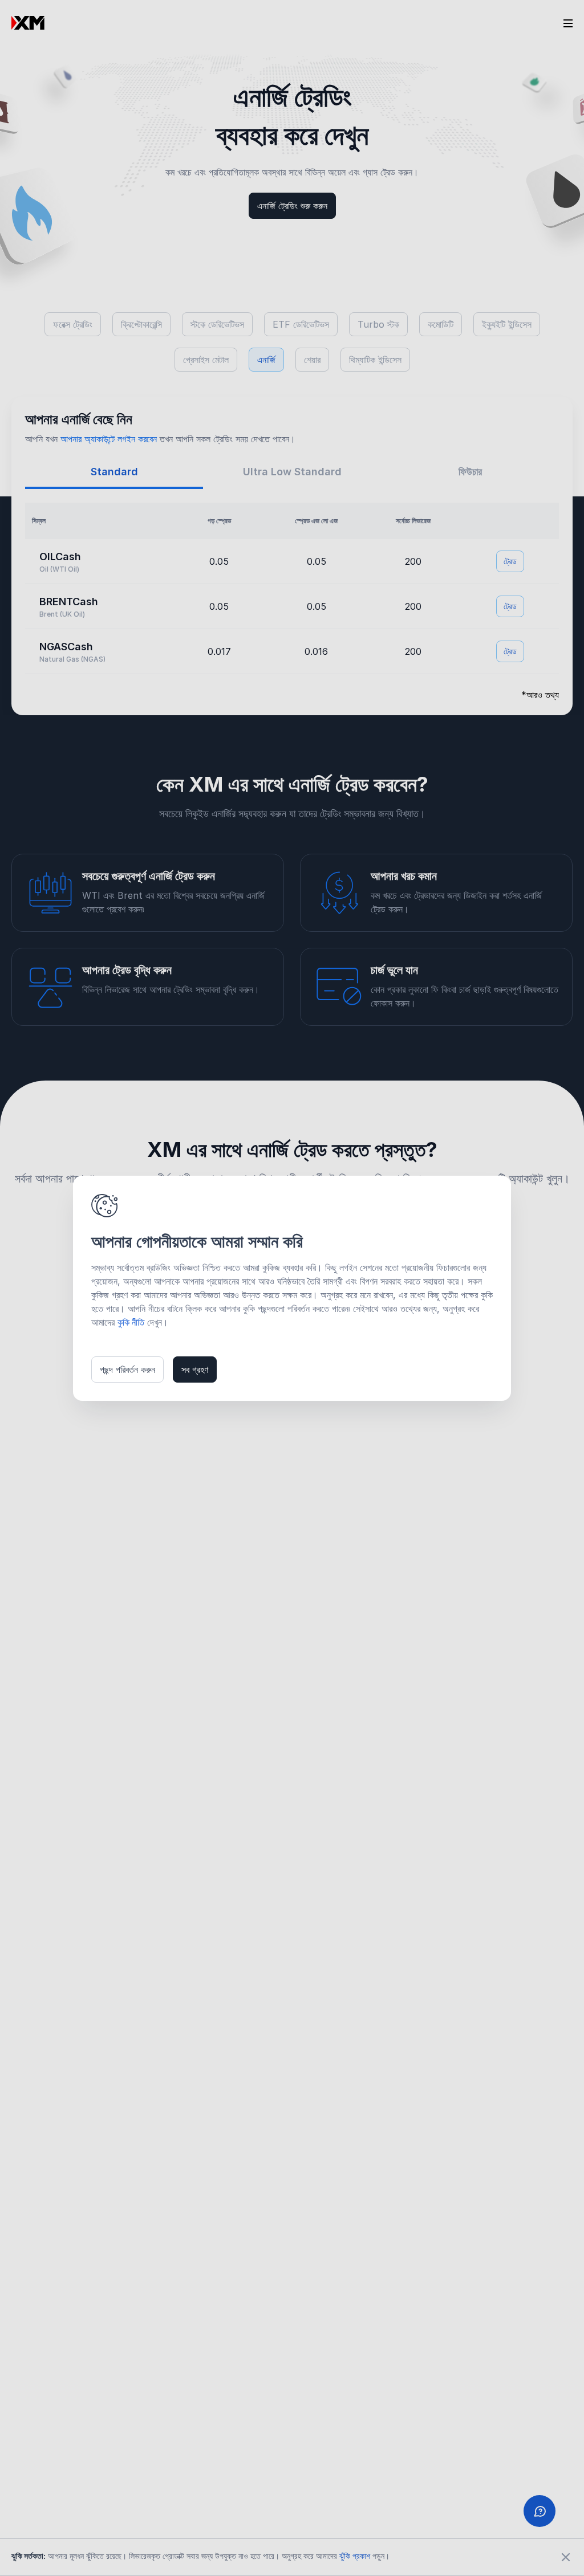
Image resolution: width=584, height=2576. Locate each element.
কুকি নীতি (131, 1322)
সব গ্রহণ (195, 1369)
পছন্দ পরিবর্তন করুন (127, 1369)
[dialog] (292, 1288)
